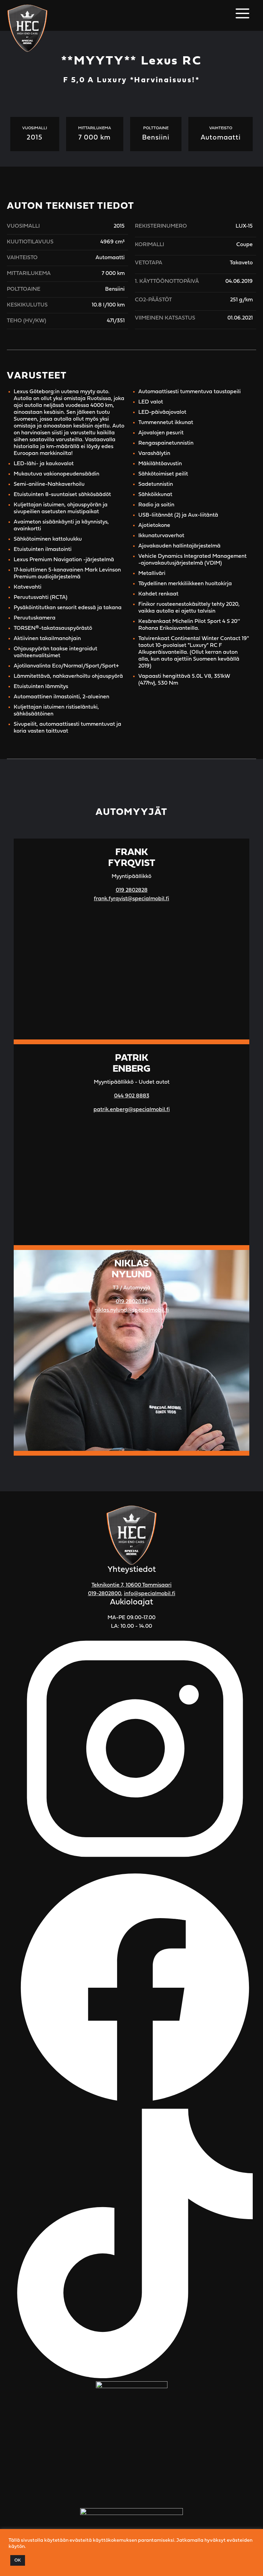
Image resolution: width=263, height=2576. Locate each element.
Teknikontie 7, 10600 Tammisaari (131, 1585)
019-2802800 (105, 1594)
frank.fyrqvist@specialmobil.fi (131, 899)
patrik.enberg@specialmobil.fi (132, 1110)
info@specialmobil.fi (150, 1594)
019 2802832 (131, 1302)
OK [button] (18, 2560)
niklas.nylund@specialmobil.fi (132, 1310)
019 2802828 (132, 890)
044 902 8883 (132, 1096)
